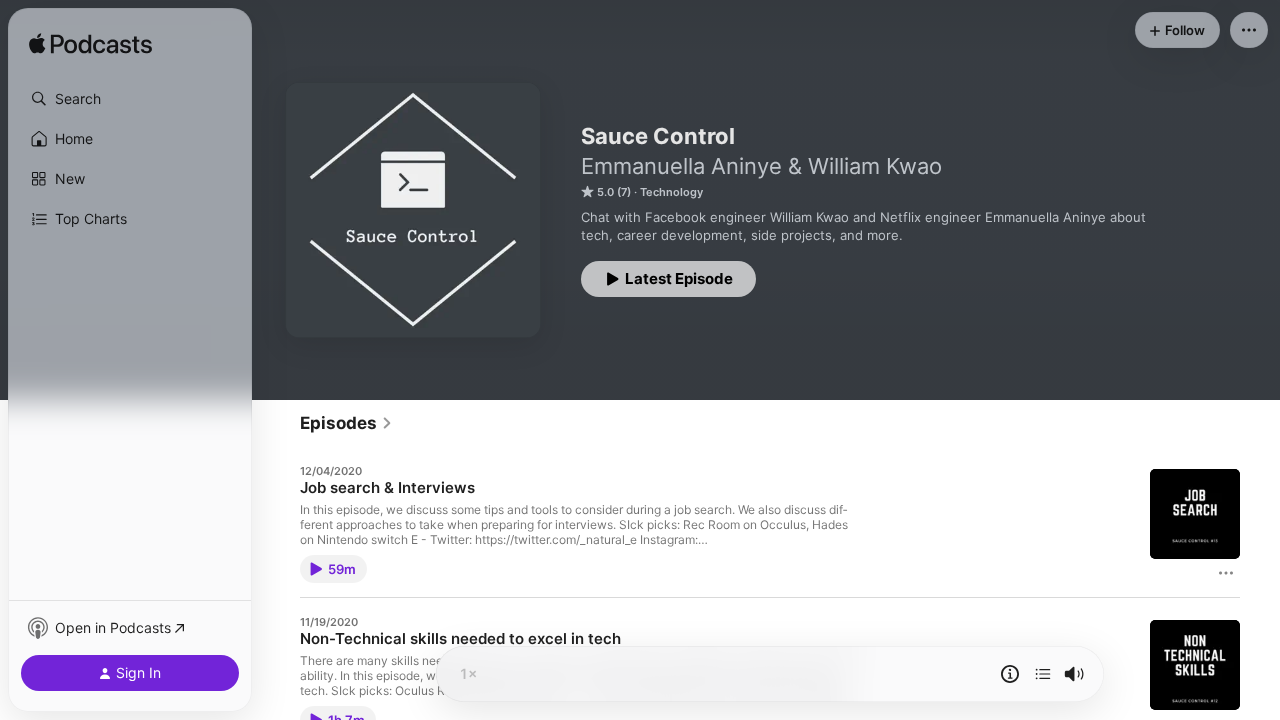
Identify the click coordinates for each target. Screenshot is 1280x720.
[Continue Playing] (1043, 674)
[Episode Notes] (1010, 674)
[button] (130, 99)
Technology (671, 192)
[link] (346, 423)
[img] (90, 45)
